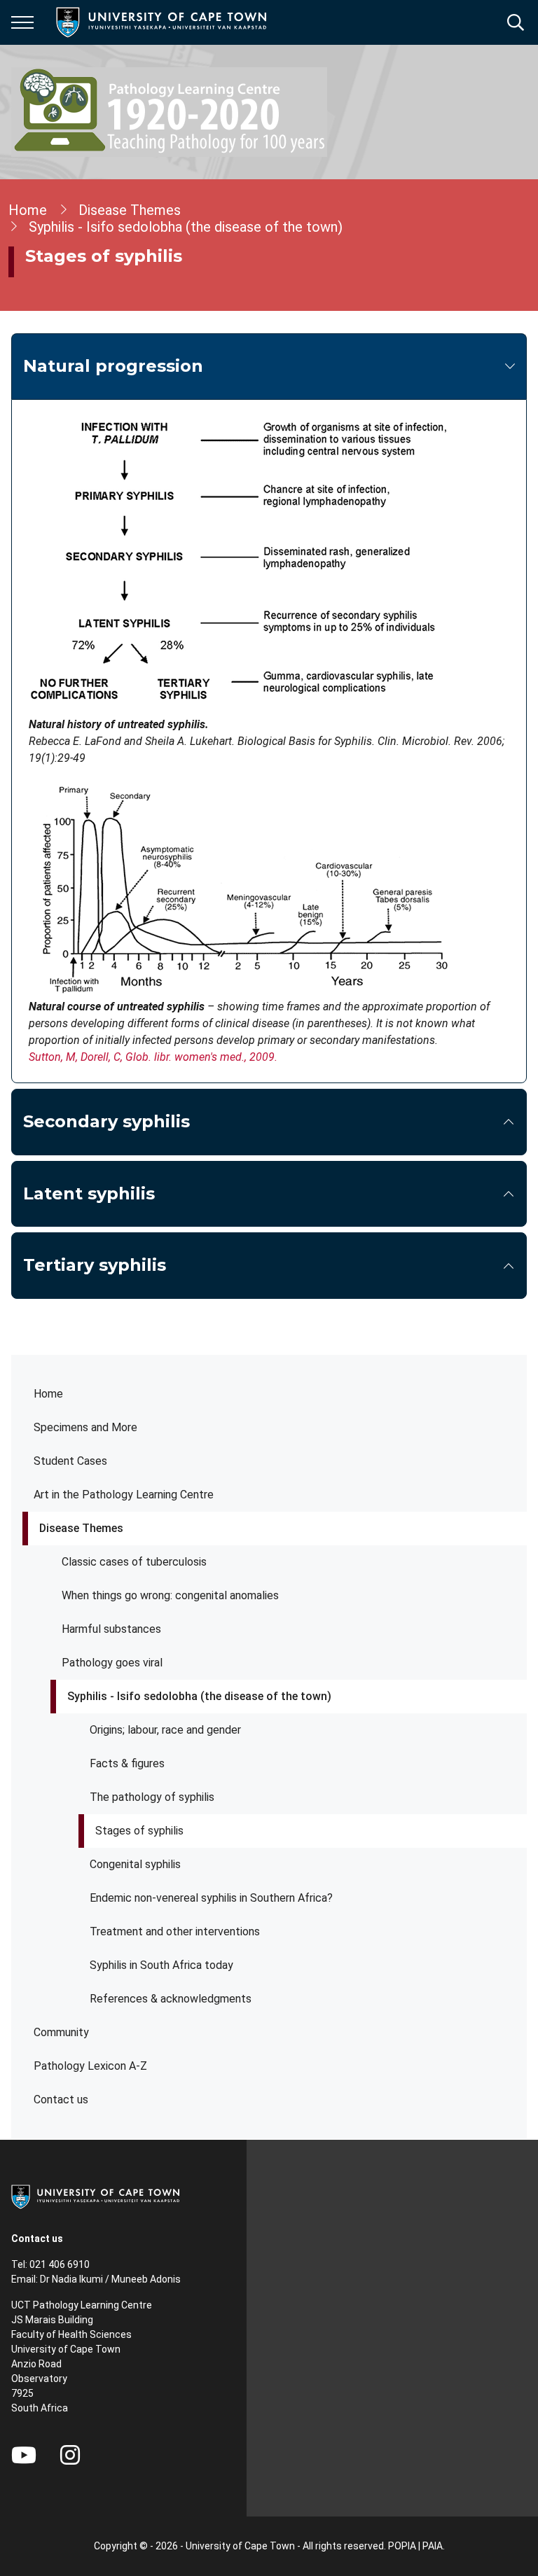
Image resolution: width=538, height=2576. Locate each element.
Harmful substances (111, 1629)
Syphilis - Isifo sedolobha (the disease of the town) (199, 1696)
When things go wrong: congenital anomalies (170, 1595)
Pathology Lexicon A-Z (90, 2066)
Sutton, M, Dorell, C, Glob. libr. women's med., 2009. (153, 1057)
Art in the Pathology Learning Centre (124, 1495)
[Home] (95, 2196)
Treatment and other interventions (175, 1931)
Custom (70, 2455)
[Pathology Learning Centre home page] (169, 112)
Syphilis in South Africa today (161, 1965)
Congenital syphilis (135, 1864)
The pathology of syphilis (152, 1797)
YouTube (24, 2455)
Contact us (61, 2100)
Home (48, 1394)
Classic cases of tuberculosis (134, 1562)
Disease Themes (81, 1528)
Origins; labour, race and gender (165, 1730)
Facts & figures (127, 1763)
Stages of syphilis (139, 1831)
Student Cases (70, 1461)
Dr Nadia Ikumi (71, 2279)
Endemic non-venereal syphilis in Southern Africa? (211, 1898)
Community (61, 2032)
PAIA (433, 2546)
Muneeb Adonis (146, 2279)
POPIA (402, 2546)
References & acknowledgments (171, 1999)
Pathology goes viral (112, 1663)
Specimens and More (85, 1427)
